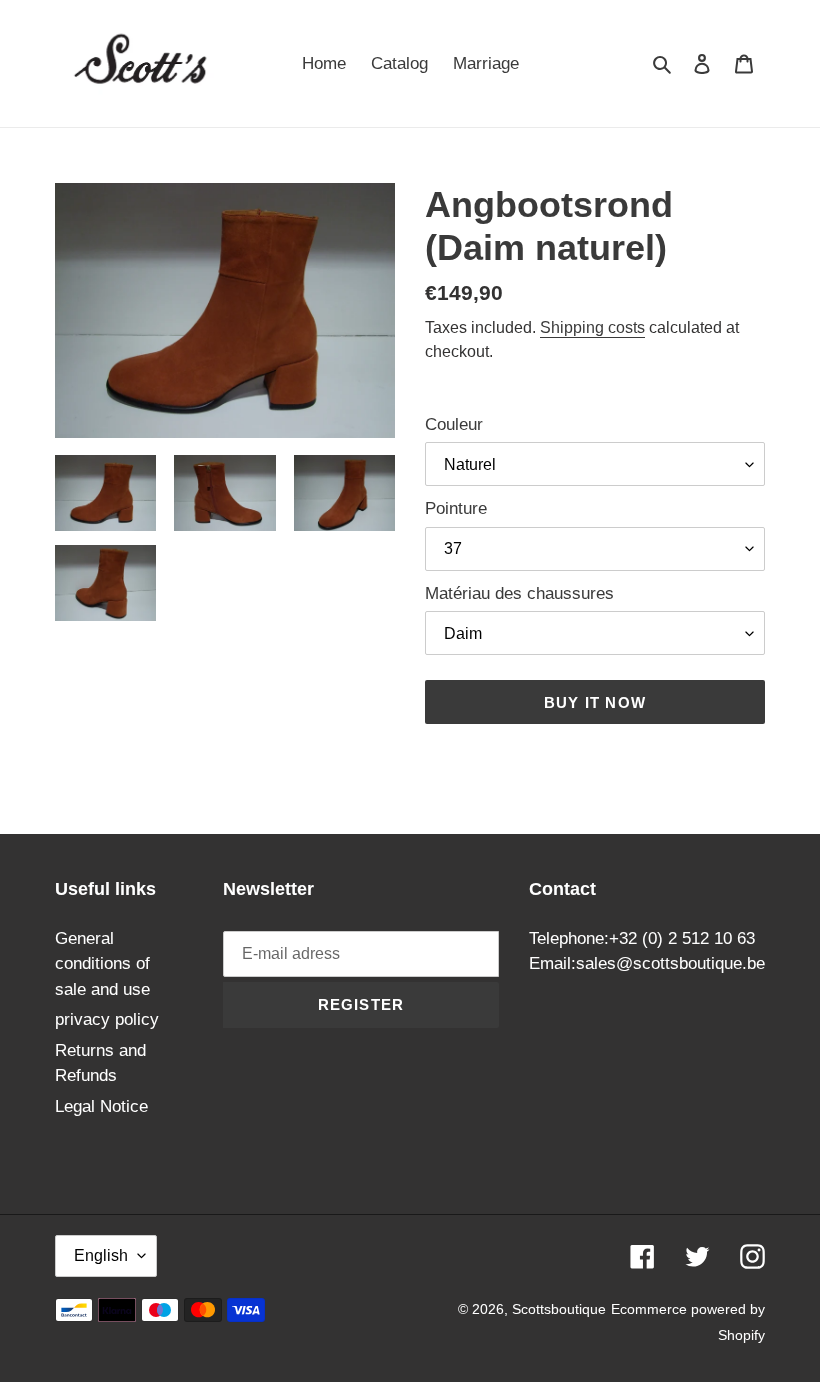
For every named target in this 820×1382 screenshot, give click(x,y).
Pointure (456, 508)
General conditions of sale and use (102, 964)
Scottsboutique (559, 1309)
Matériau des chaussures (519, 593)
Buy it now (595, 702)
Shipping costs (592, 327)
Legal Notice (101, 1106)
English (101, 1255)
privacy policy (107, 1019)
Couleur (454, 424)
